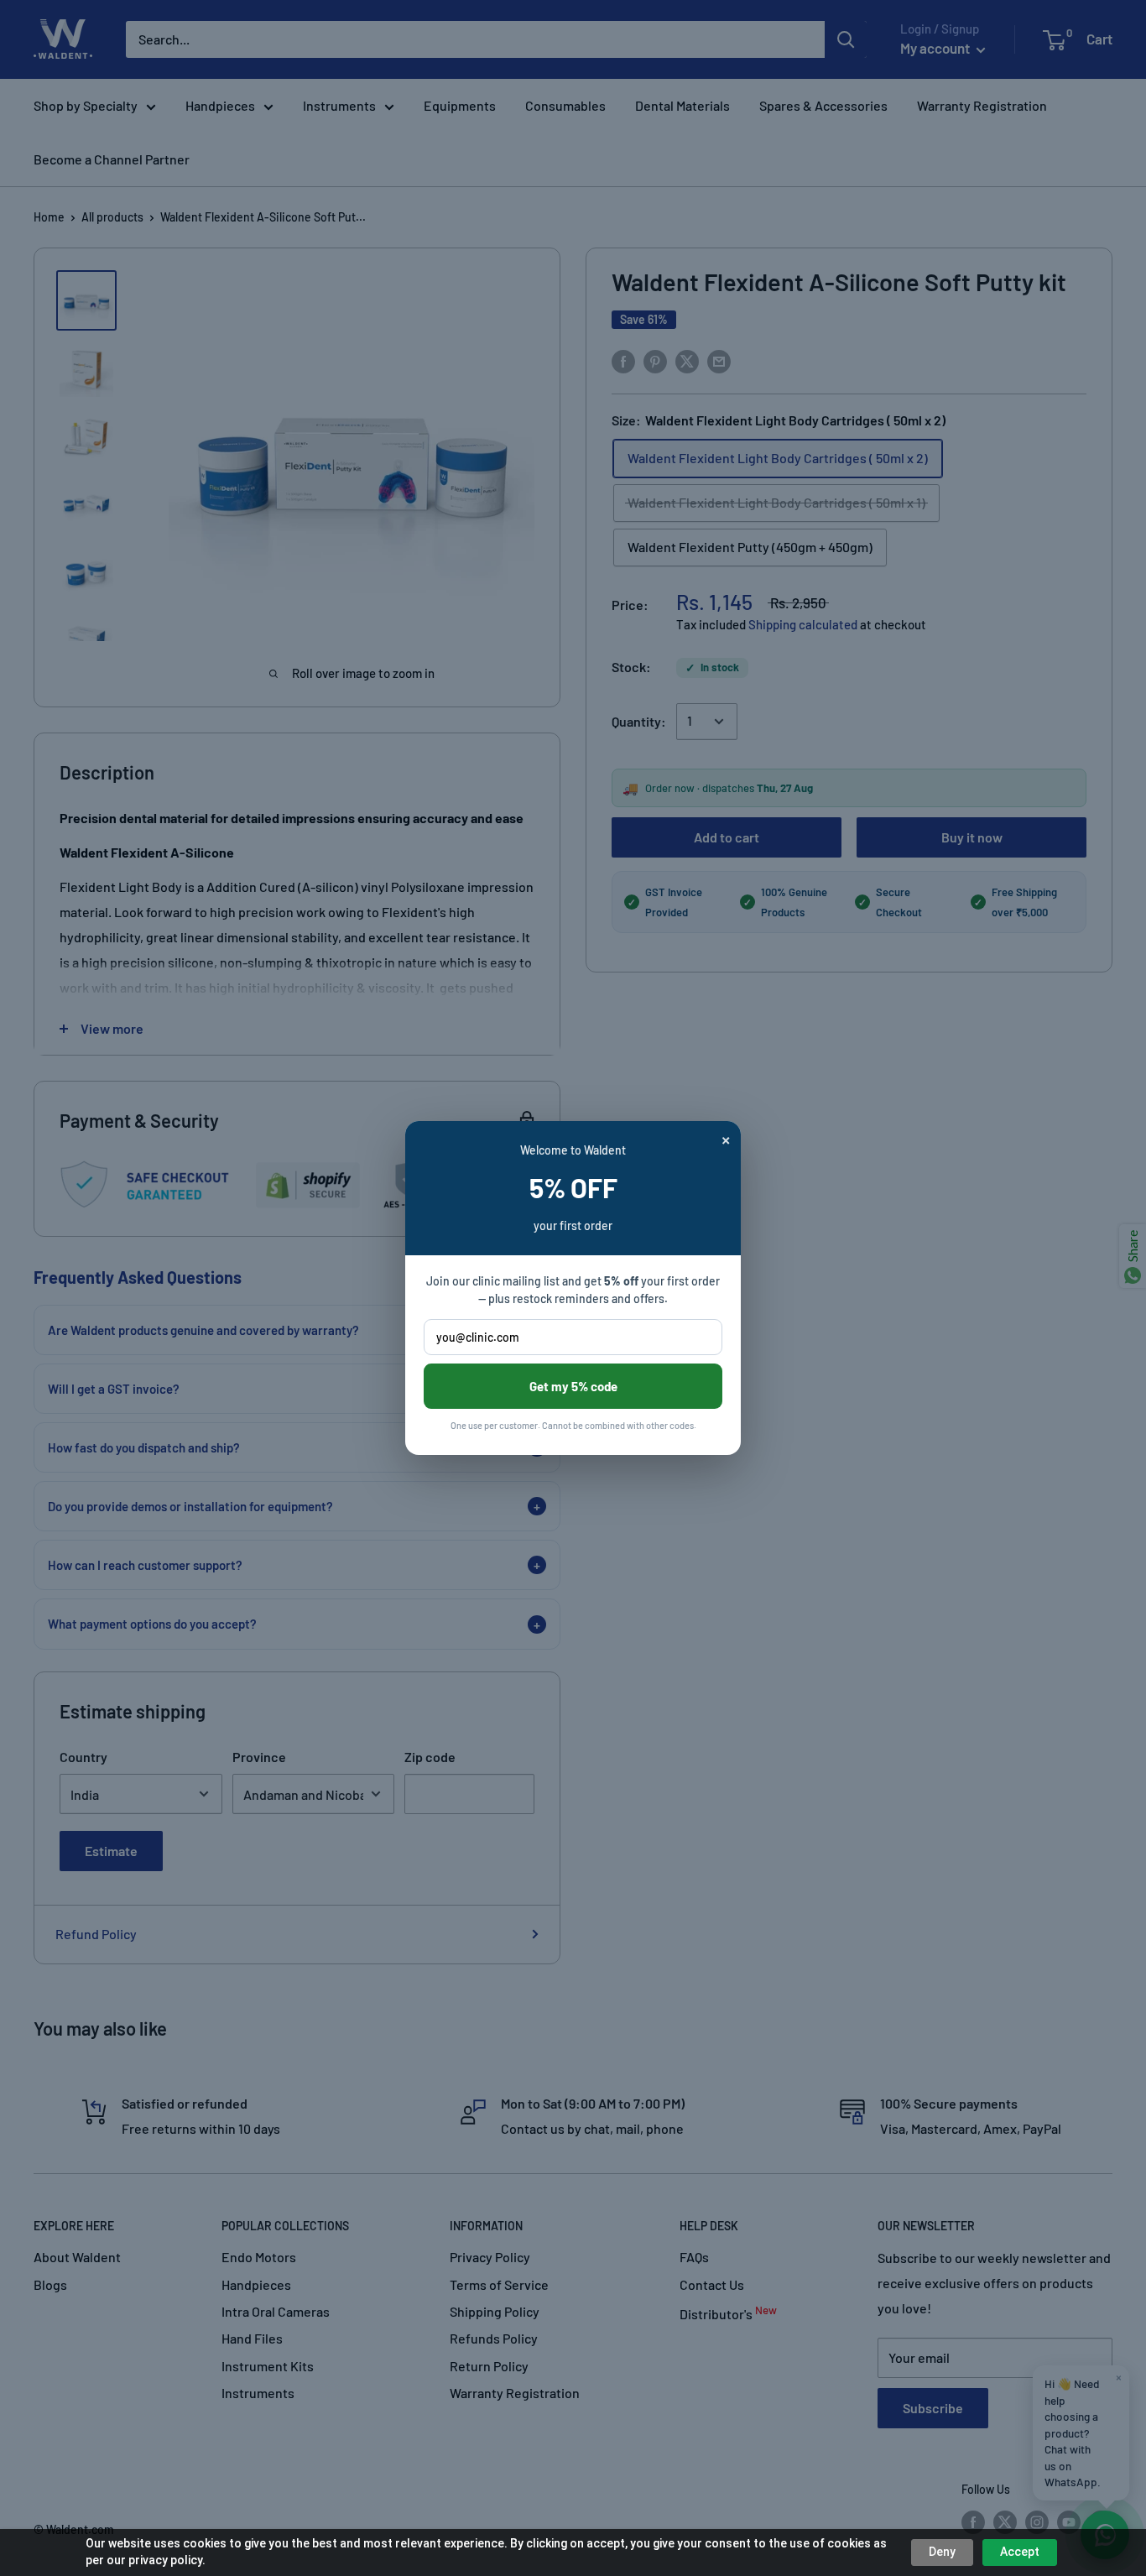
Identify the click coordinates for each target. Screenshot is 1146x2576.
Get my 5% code (573, 1386)
